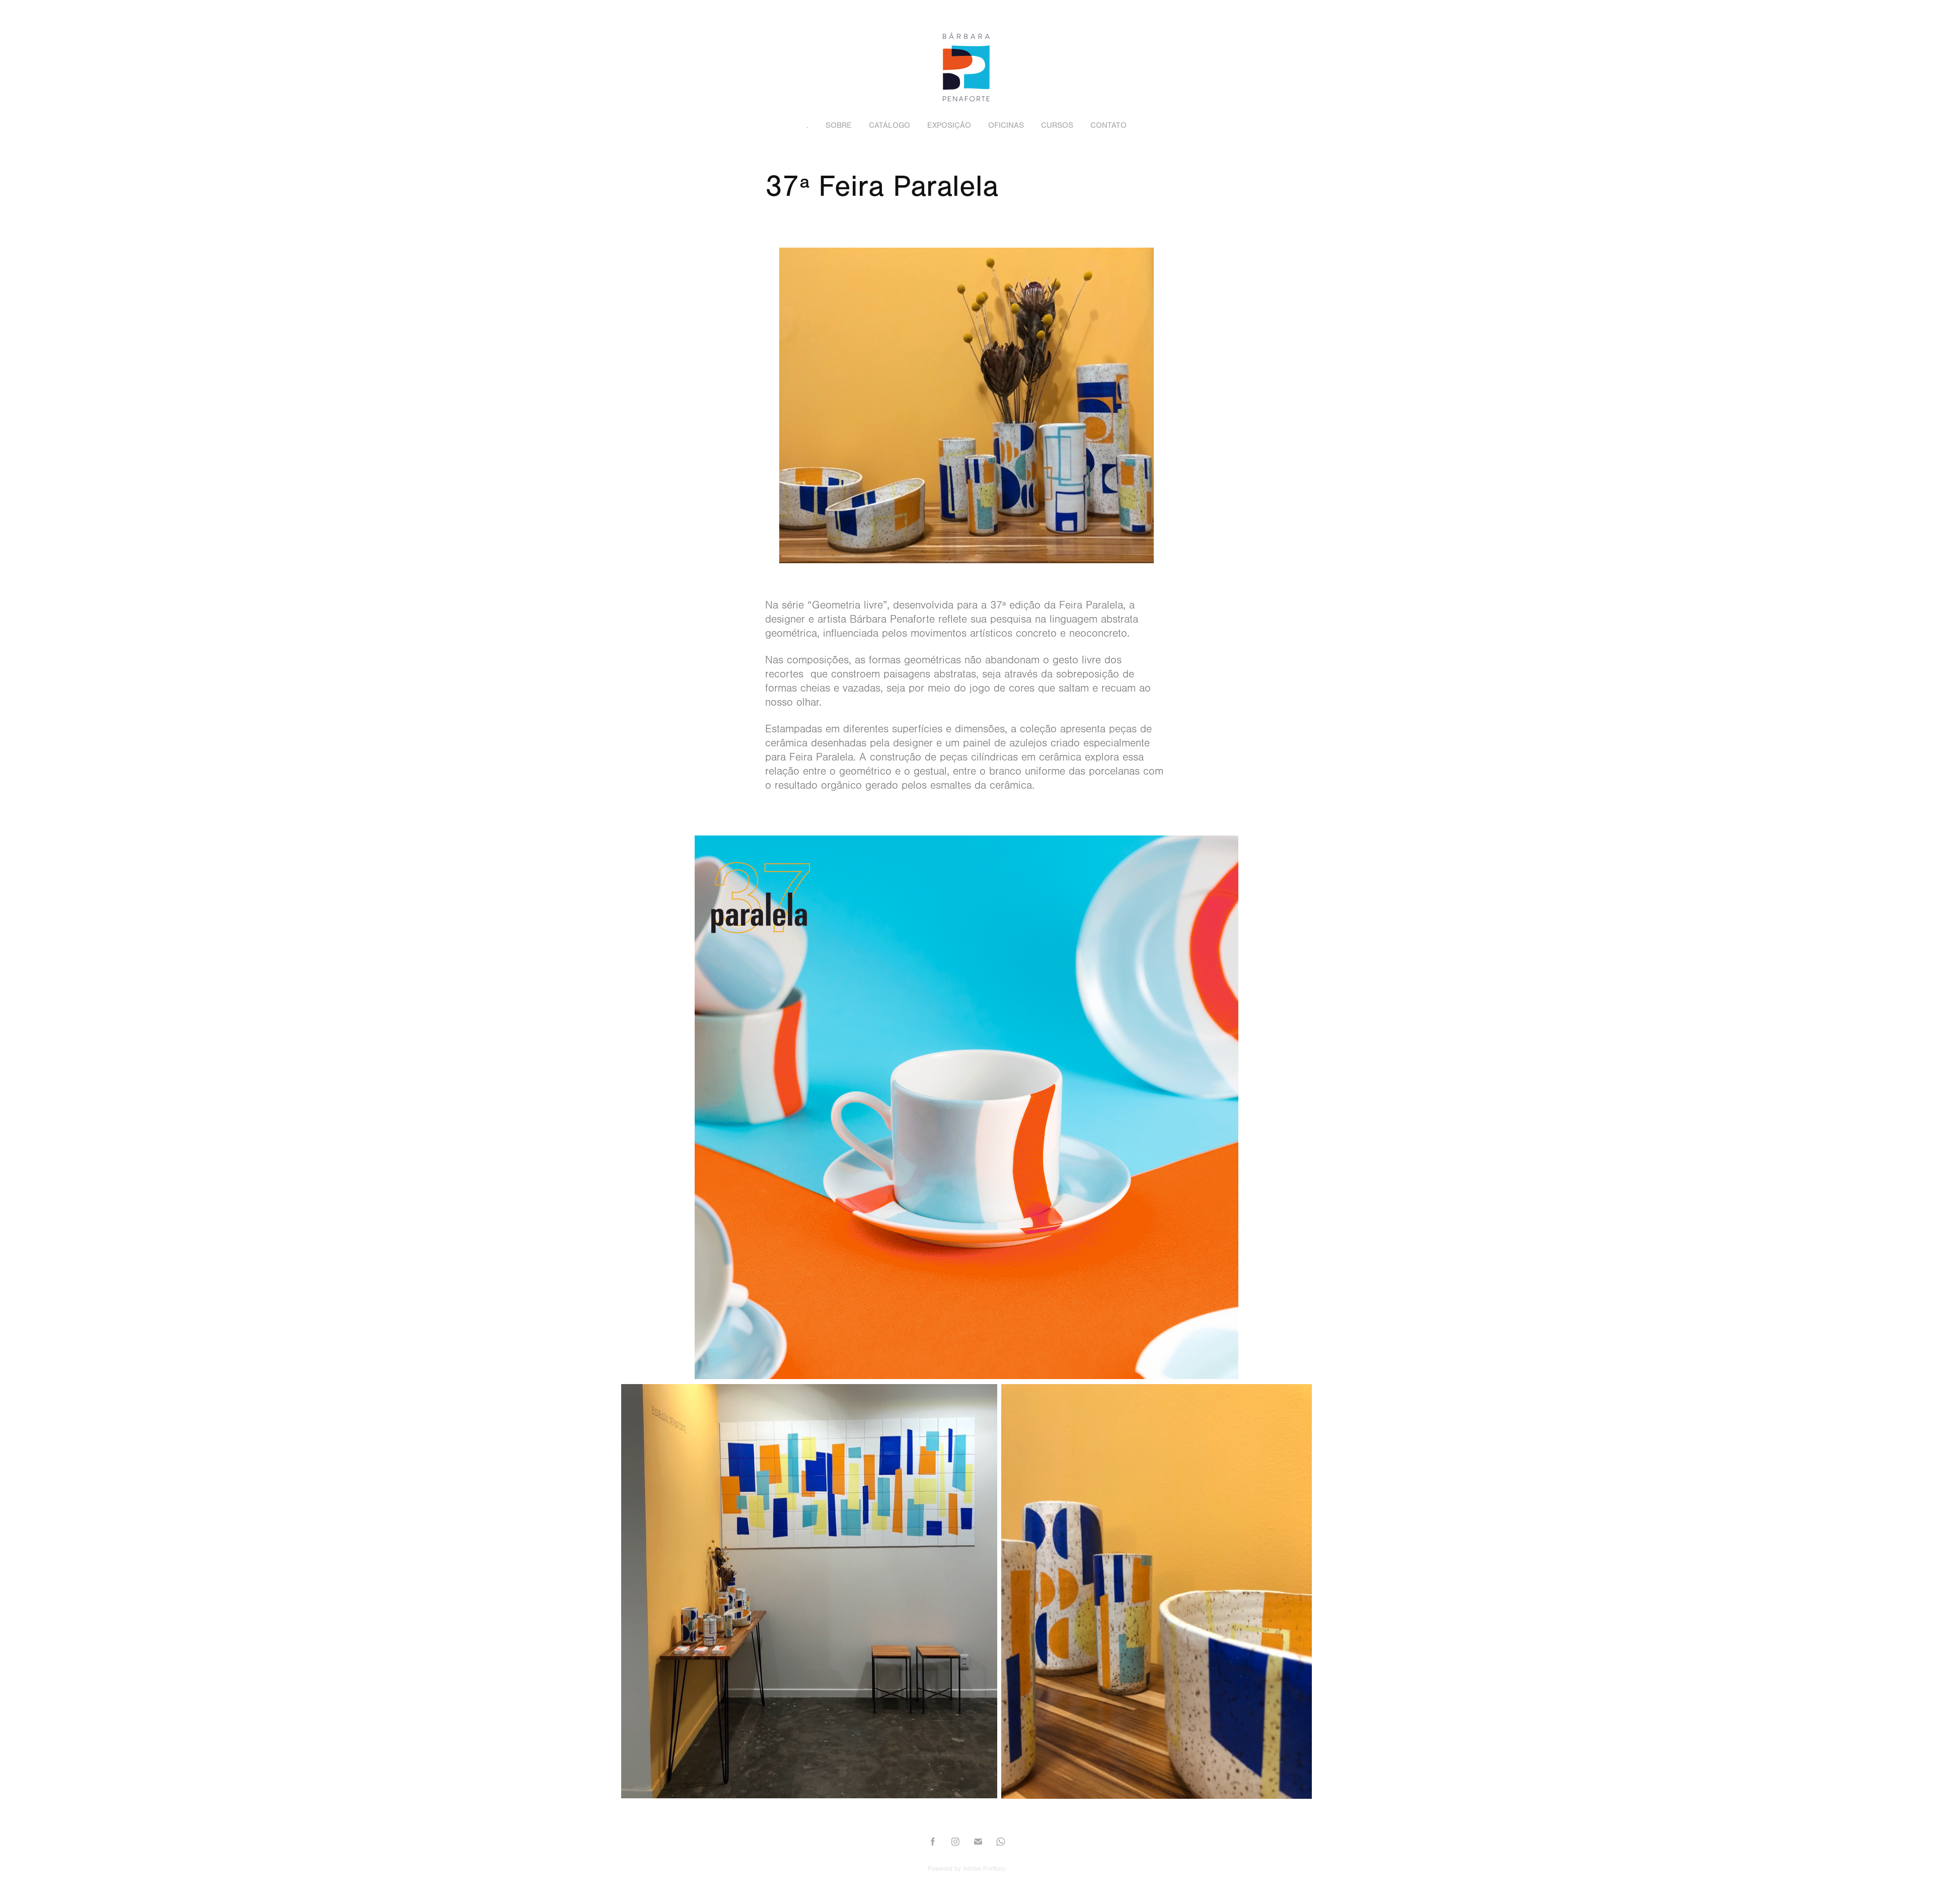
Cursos (1057, 125)
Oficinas (1006, 125)
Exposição (949, 125)
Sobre (839, 125)
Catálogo (889, 125)
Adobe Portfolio (984, 1869)
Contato (1108, 125)
